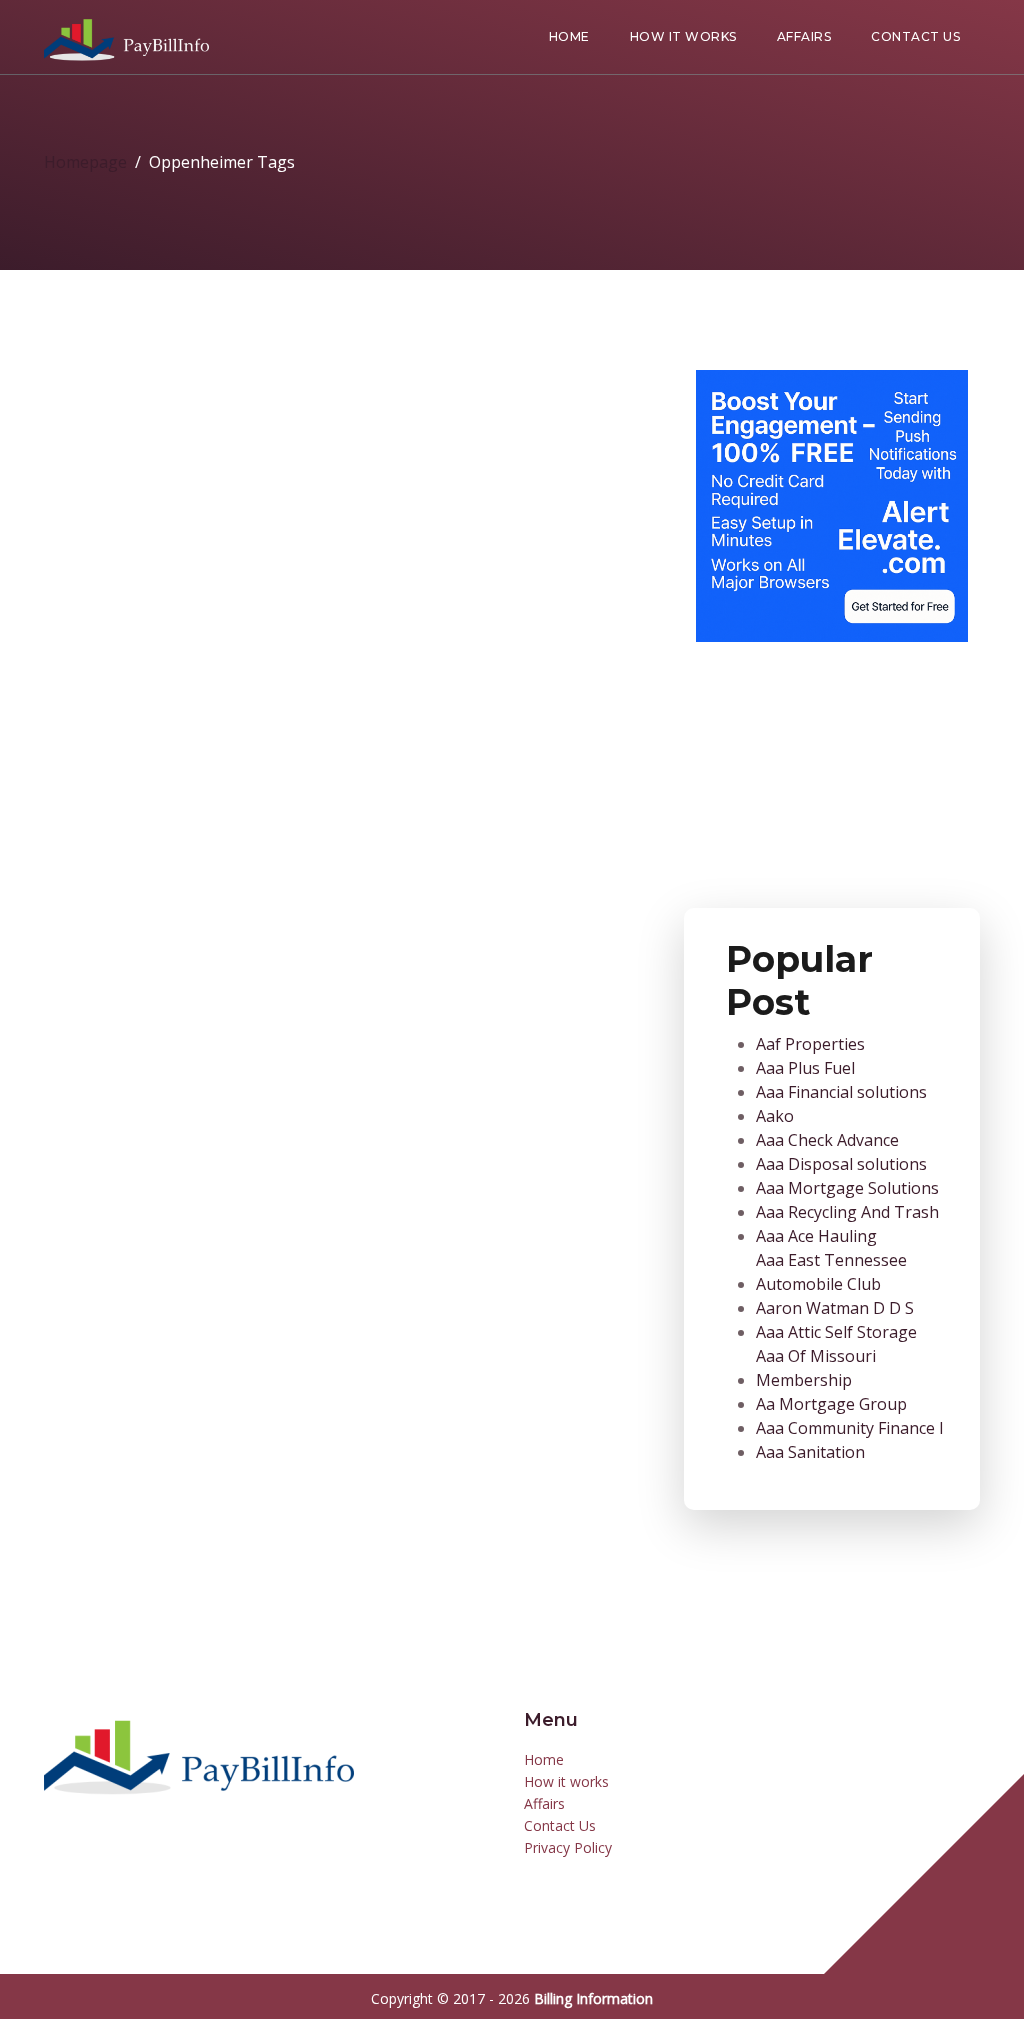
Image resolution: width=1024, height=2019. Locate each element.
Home (569, 36)
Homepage (85, 162)
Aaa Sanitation (810, 1452)
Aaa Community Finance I (850, 1428)
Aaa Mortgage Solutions (847, 1188)
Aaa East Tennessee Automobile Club (831, 1272)
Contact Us (915, 36)
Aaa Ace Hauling (816, 1236)
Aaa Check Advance (827, 1140)
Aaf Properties (810, 1044)
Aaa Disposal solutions (841, 1164)
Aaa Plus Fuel (805, 1068)
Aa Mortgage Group (831, 1404)
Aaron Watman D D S (835, 1308)
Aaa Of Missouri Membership (816, 1368)
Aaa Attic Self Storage (836, 1332)
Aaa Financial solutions (841, 1092)
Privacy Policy (568, 1847)
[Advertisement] (832, 767)
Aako (775, 1116)
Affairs (804, 36)
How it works (683, 36)
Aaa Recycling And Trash (847, 1212)
